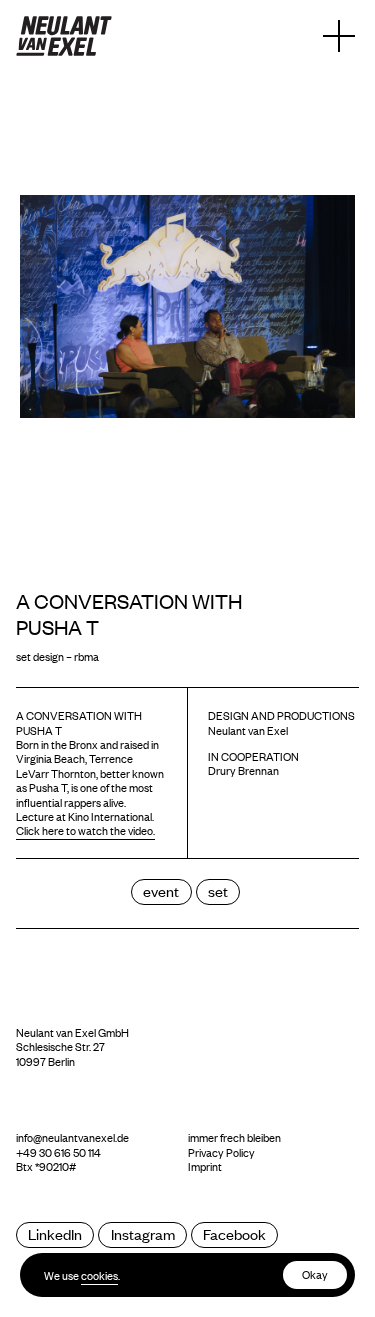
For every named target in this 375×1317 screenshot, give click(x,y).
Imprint (205, 1166)
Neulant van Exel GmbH (72, 1032)
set (218, 890)
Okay (315, 1274)
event (161, 890)
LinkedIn (55, 1233)
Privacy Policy (221, 1152)
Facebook (234, 1233)
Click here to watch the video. (85, 830)
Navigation (339, 36)
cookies (99, 1275)
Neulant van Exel (64, 36)
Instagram (143, 1233)
